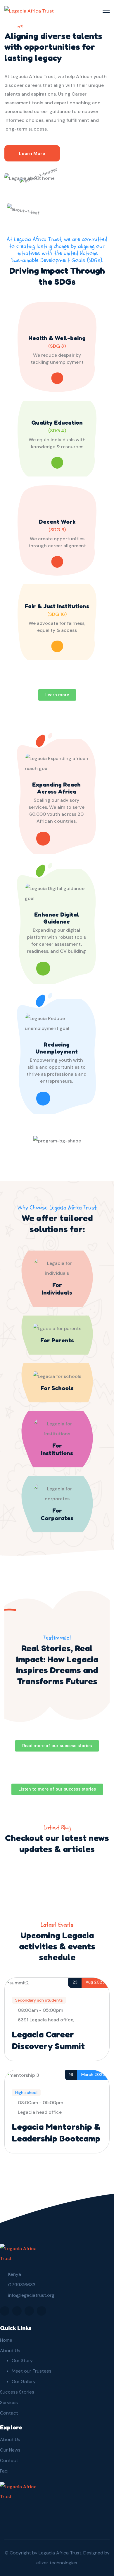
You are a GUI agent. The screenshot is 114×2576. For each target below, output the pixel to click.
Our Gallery (24, 2381)
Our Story (22, 2360)
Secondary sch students (39, 2000)
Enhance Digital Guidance (57, 918)
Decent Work (57, 522)
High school (26, 2093)
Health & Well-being (57, 338)
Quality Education (57, 423)
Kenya (15, 2274)
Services (9, 2402)
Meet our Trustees (32, 2371)
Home (6, 2340)
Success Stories (17, 2392)
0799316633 (22, 2285)
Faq (4, 2471)
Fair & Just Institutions (57, 606)
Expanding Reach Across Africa (56, 788)
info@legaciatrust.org (31, 2295)
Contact (9, 2413)
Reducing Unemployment (57, 1048)
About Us (10, 2351)
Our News (10, 2450)
